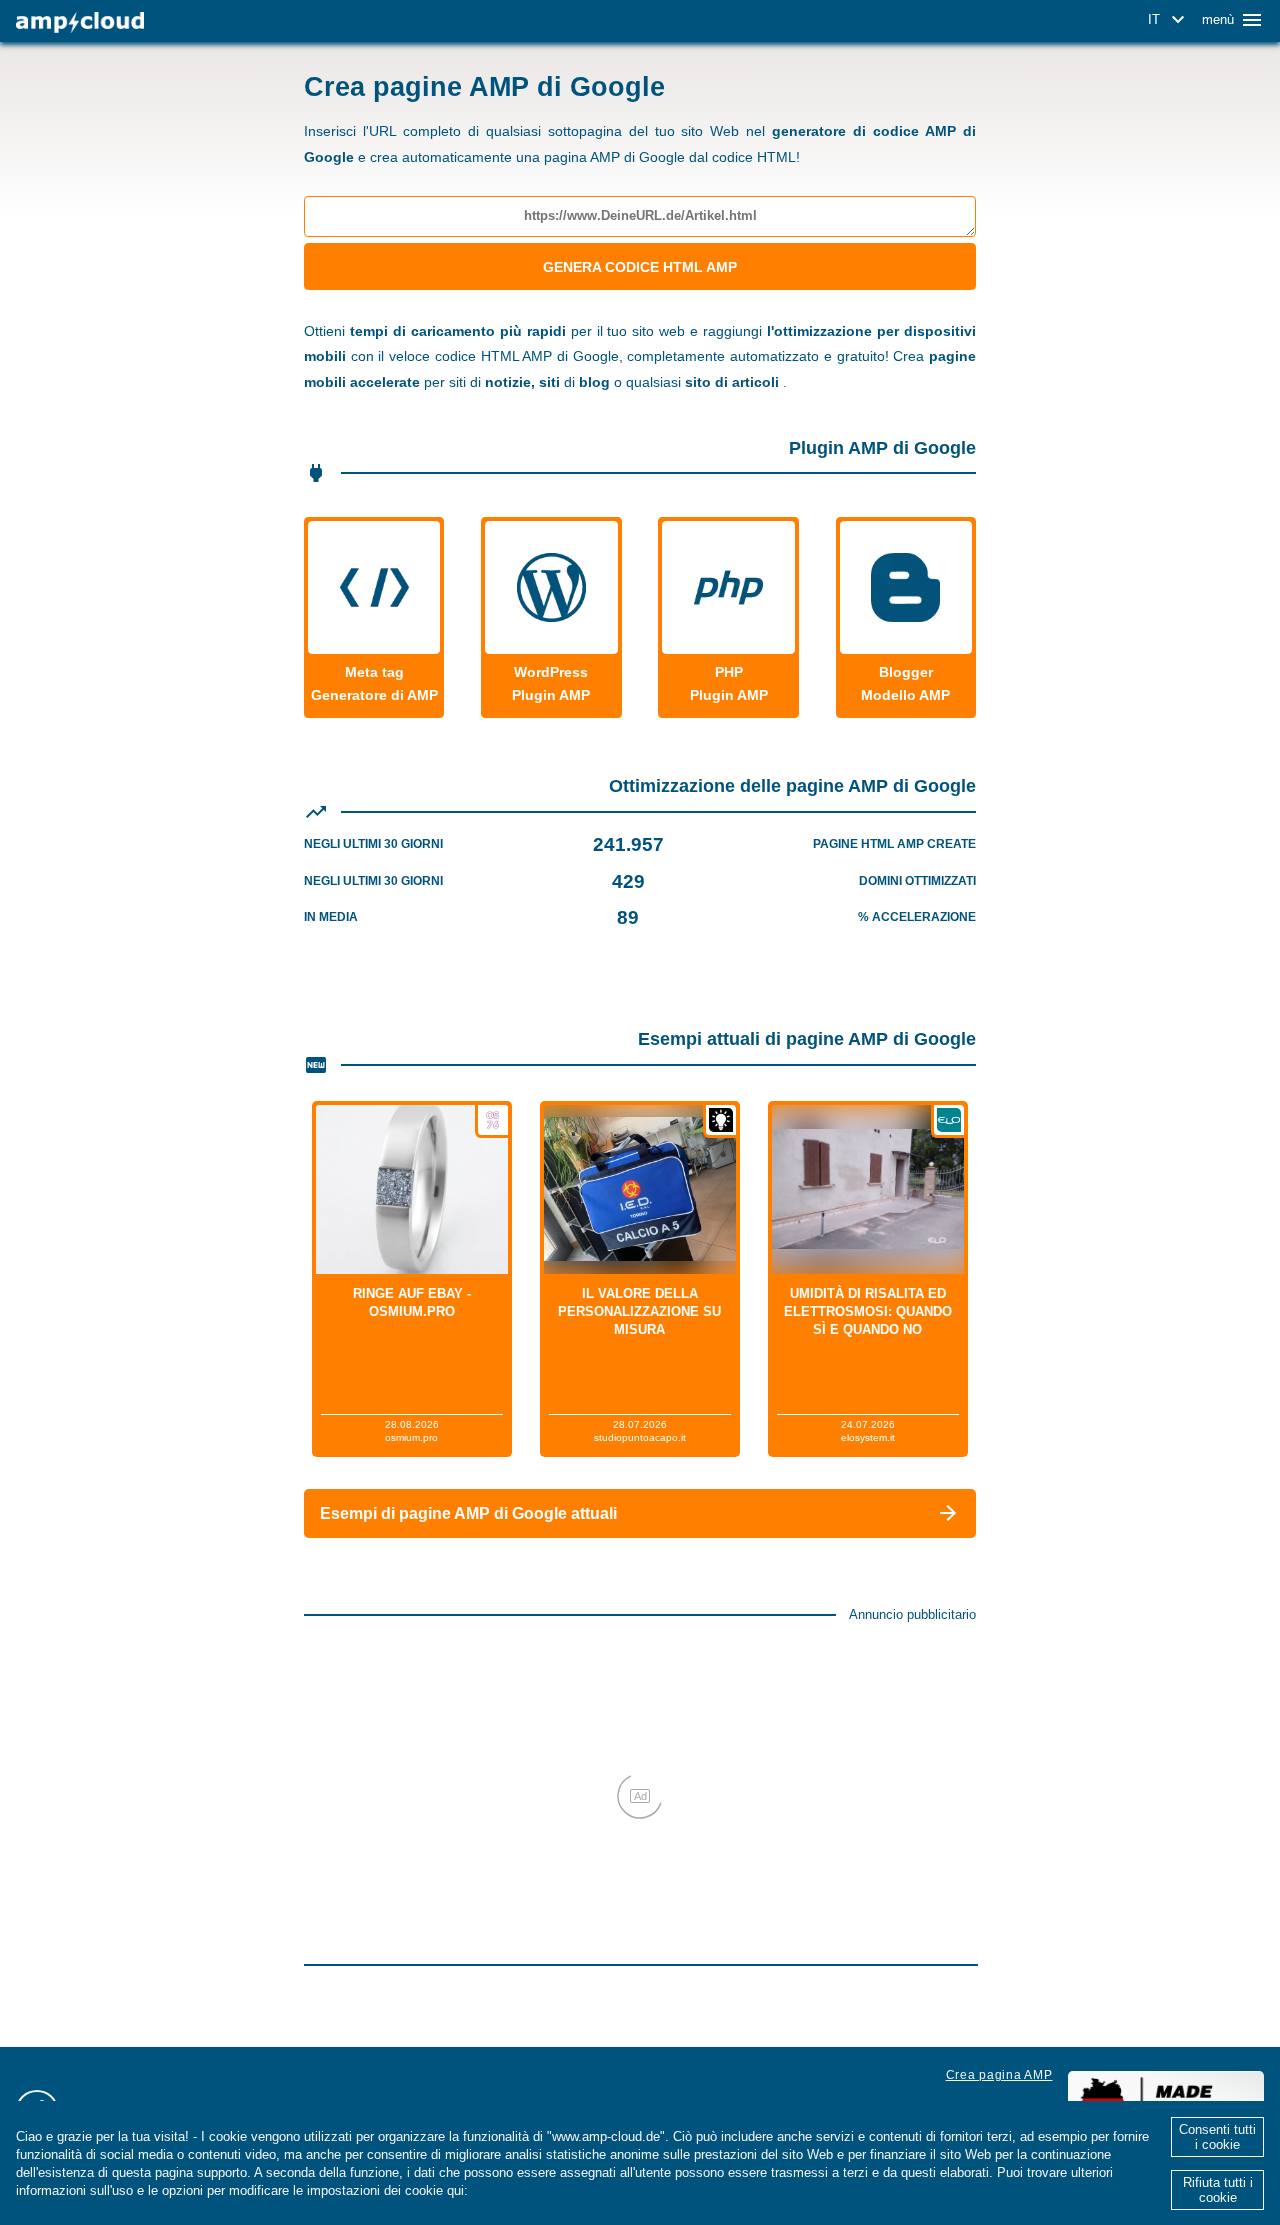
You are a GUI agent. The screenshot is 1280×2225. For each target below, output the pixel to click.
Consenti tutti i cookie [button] (1217, 2137)
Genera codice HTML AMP (640, 267)
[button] (1169, 20)
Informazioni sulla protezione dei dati (588, 2190)
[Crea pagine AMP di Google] (80, 22)
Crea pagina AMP (999, 2075)
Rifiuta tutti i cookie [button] (1218, 2190)
